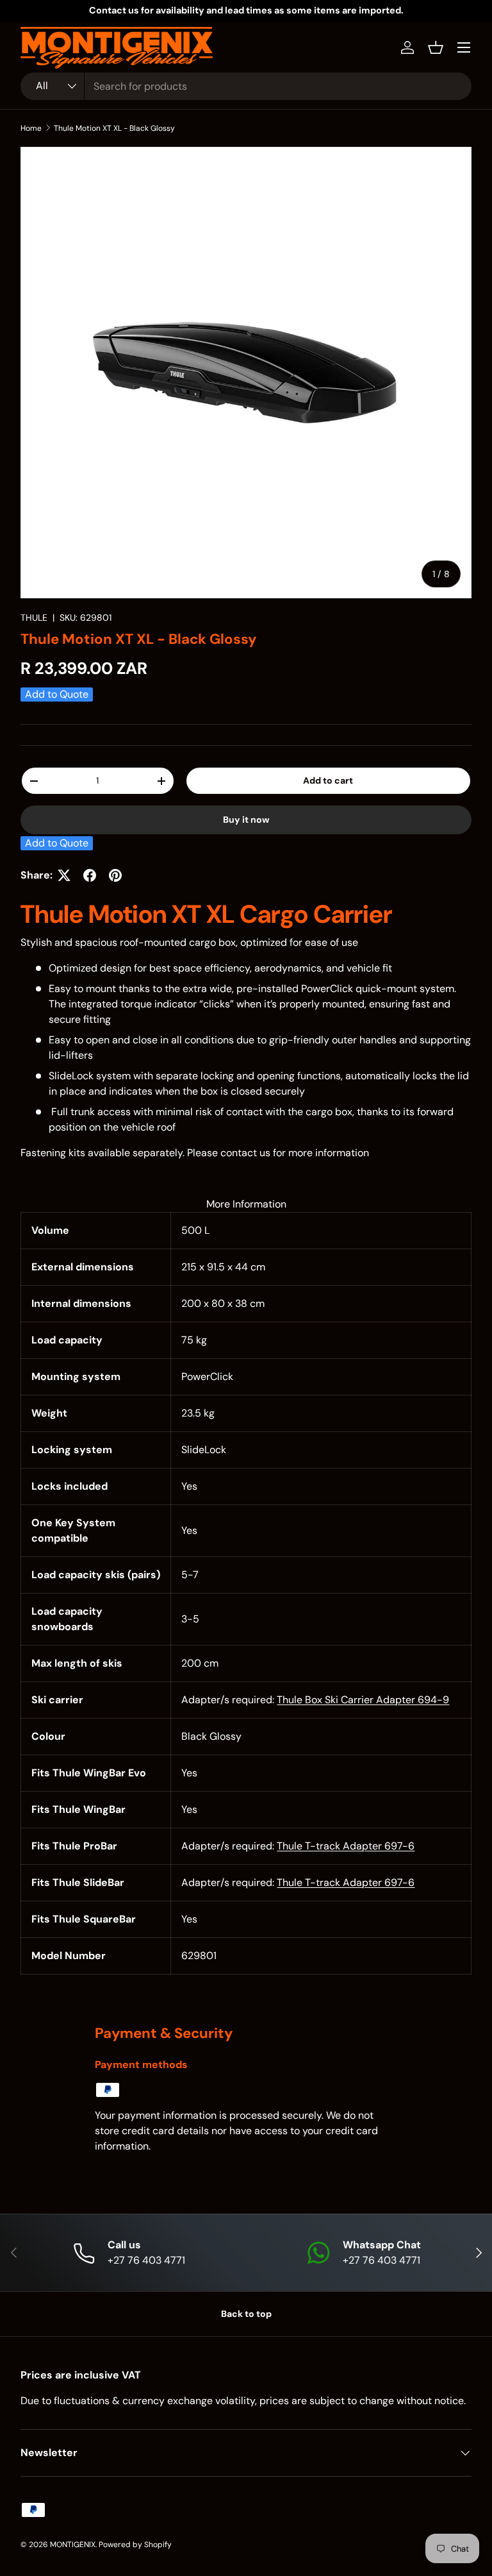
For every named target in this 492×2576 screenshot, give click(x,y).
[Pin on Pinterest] (115, 875)
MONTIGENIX (73, 2545)
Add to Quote (57, 694)
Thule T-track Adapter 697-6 (346, 1846)
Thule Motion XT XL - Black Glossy (114, 128)
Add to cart (328, 780)
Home (31, 128)
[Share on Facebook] (90, 875)
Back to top (246, 2314)
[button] (436, 47)
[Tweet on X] (64, 875)
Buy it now (246, 820)
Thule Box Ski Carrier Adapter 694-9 (363, 1700)
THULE (34, 618)
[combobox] (246, 86)
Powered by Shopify (135, 2545)
